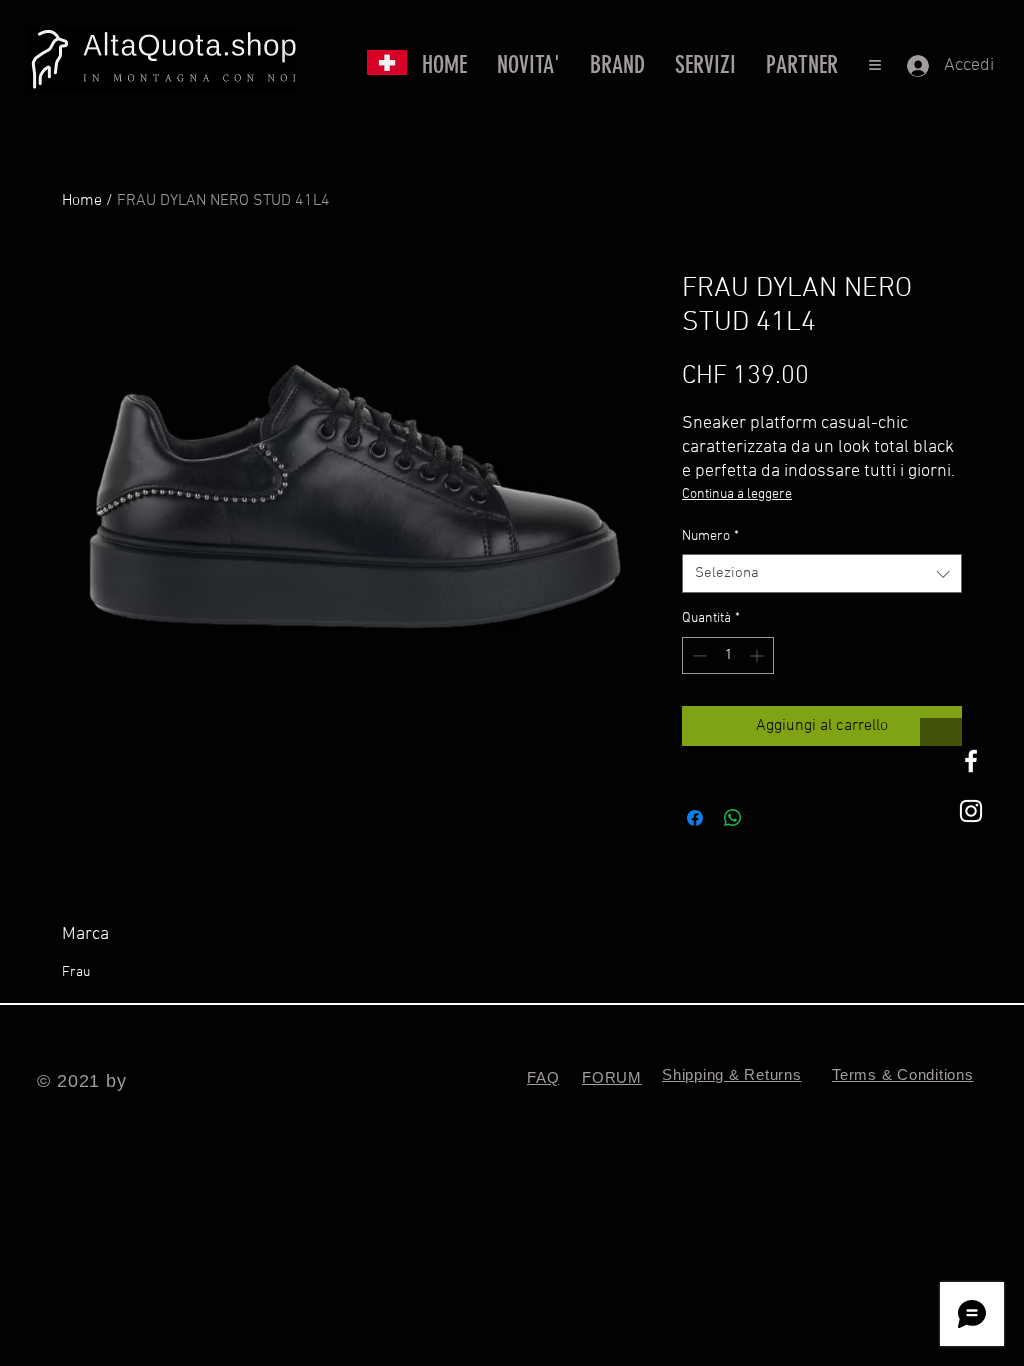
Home (82, 201)
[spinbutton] (728, 655)
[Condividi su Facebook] (695, 818)
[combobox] (822, 573)
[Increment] (758, 655)
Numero (710, 536)
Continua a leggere (737, 494)
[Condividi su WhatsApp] (733, 818)
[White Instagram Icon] (971, 811)
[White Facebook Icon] (971, 761)
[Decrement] (697, 655)
